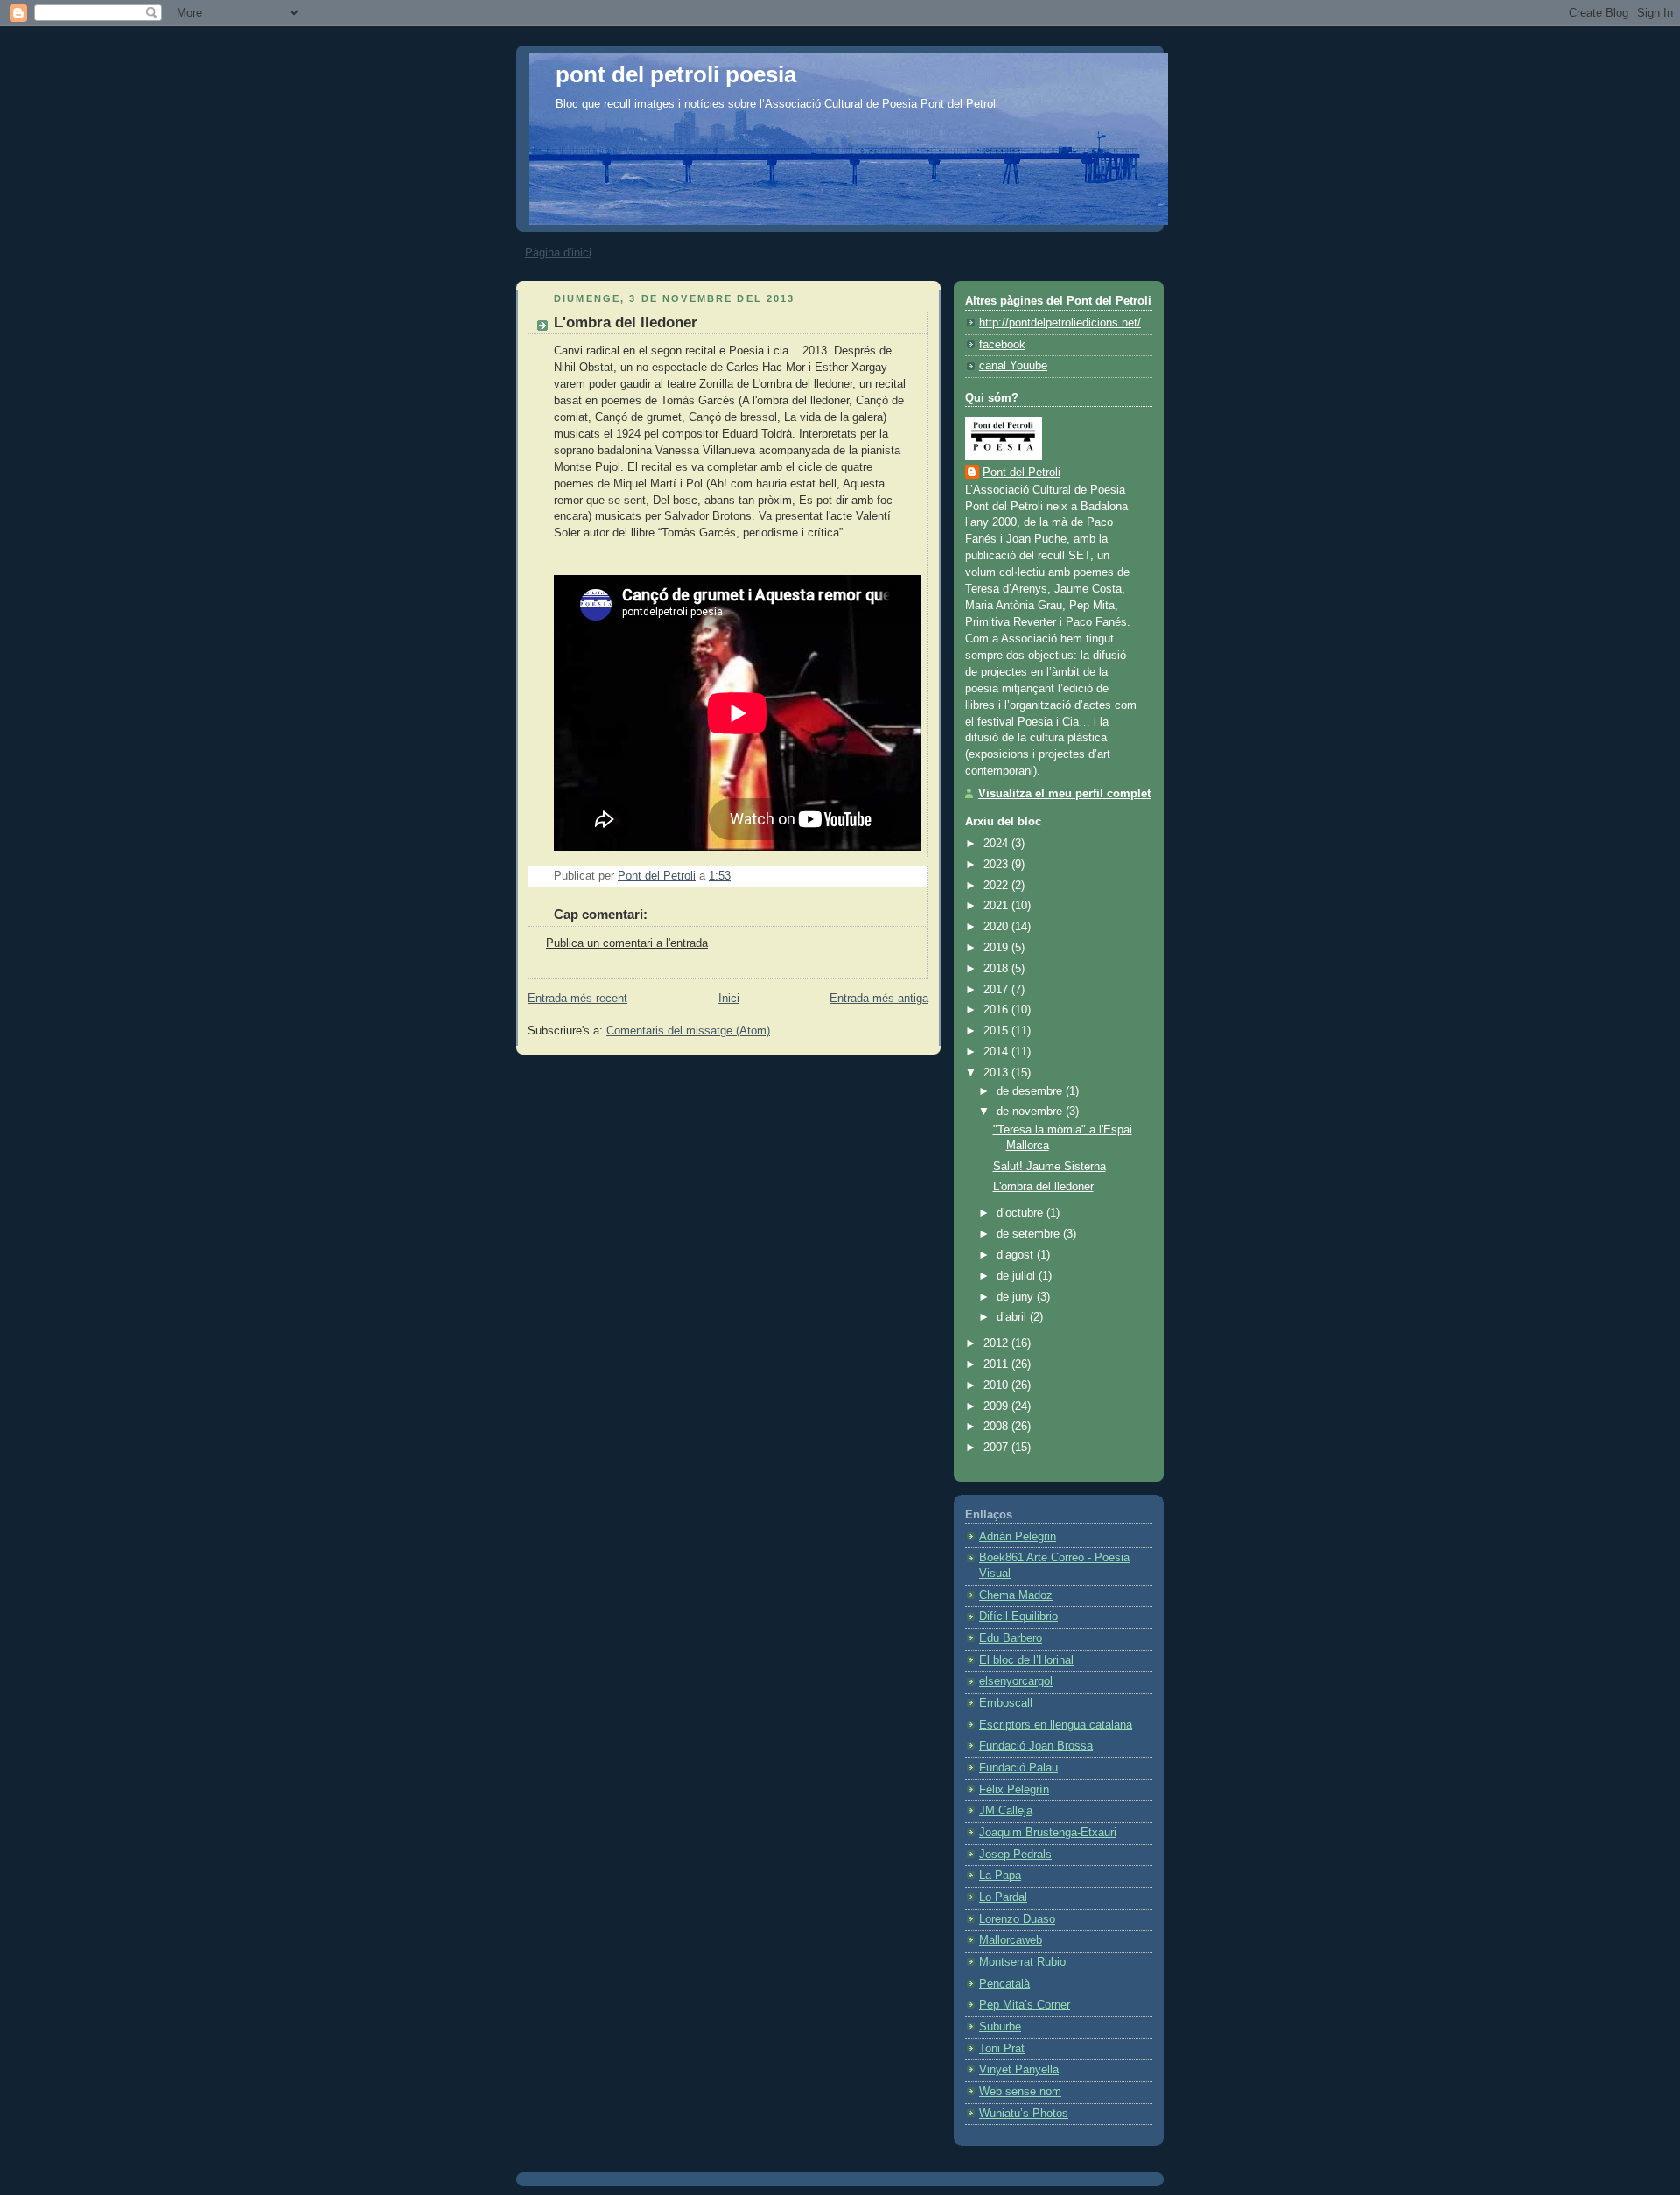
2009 (997, 1406)
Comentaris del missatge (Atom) (688, 1031)
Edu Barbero (1011, 1638)
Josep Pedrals (1015, 1855)
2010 (997, 1385)
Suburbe (1000, 2027)
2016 (997, 1010)
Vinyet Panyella (1019, 2070)
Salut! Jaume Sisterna (1050, 1167)
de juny (1017, 1297)
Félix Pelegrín (1014, 1790)
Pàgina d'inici (558, 252)
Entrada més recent (577, 999)
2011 (997, 1364)
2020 (997, 927)
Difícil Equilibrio (1018, 1616)
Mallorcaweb (1011, 1940)
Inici (729, 999)
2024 (997, 844)
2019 (997, 948)
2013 (997, 1073)
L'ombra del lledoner (1043, 1187)
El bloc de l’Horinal (1026, 1660)
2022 (997, 886)
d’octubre (1022, 1213)
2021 (997, 906)
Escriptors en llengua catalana (1056, 1725)
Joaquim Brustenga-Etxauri (1048, 1833)
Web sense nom (1020, 2092)
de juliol (1018, 1276)
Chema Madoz (1016, 1595)
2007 (997, 1448)
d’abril (1013, 1317)
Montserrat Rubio (1022, 1962)
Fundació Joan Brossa (1036, 1746)
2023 (997, 865)
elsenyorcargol (1016, 1681)
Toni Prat (1002, 2049)
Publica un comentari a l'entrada (627, 943)
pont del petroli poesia (676, 74)
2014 (997, 1052)
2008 (997, 1427)
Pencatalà (1004, 1984)
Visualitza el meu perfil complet (1064, 794)
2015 (997, 1031)
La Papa (1000, 1876)
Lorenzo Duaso (1017, 1919)
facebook (1002, 345)
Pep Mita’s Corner (1025, 2005)
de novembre (1031, 1112)
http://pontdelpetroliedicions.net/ (1060, 323)
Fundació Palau (1018, 1768)
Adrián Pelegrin (1018, 1537)
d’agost (1017, 1255)
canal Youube (1013, 366)
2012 (997, 1343)
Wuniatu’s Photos (1024, 2114)
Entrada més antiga (879, 999)
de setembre (1030, 1234)
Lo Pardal (1003, 1897)
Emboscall (1006, 1703)
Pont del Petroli (1022, 473)
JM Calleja (1006, 1811)
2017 (997, 990)
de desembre (1031, 1091)
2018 (997, 969)
